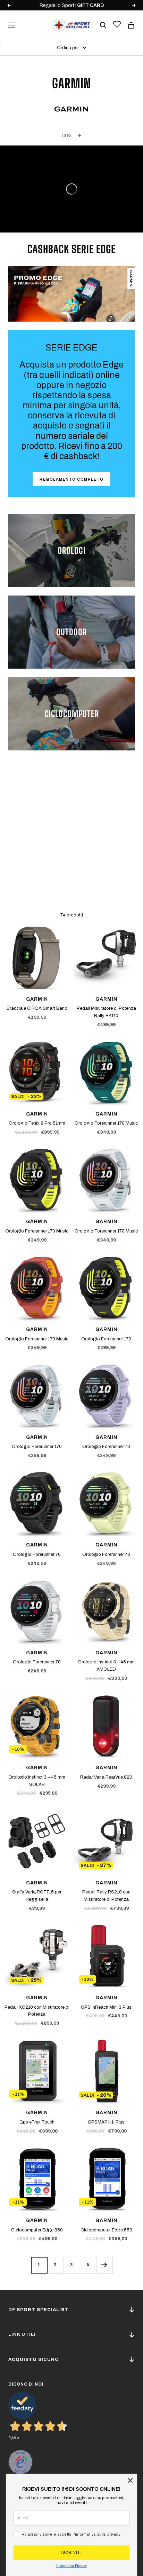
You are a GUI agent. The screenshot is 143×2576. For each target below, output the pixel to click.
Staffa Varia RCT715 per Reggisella (37, 1896)
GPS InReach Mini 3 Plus (106, 2007)
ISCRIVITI (71, 2553)
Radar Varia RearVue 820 (106, 1777)
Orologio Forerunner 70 (106, 1447)
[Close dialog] (130, 2480)
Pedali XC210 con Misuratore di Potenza (37, 2011)
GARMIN (37, 999)
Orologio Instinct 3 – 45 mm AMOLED (106, 1666)
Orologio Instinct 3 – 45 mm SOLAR (37, 1781)
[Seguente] (104, 2265)
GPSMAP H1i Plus (106, 2122)
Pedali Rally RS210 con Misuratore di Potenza (106, 1896)
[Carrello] (131, 25)
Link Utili (22, 2334)
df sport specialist (38, 2310)
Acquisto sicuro (34, 2360)
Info (66, 135)
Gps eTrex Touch (37, 2122)
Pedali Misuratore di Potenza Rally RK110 (106, 1012)
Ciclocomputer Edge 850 (37, 2230)
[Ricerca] (103, 25)
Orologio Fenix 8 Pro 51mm (37, 1123)
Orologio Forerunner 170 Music (106, 1123)
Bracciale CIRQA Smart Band (37, 1008)
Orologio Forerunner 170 (106, 1339)
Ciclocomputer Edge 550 (106, 2230)
